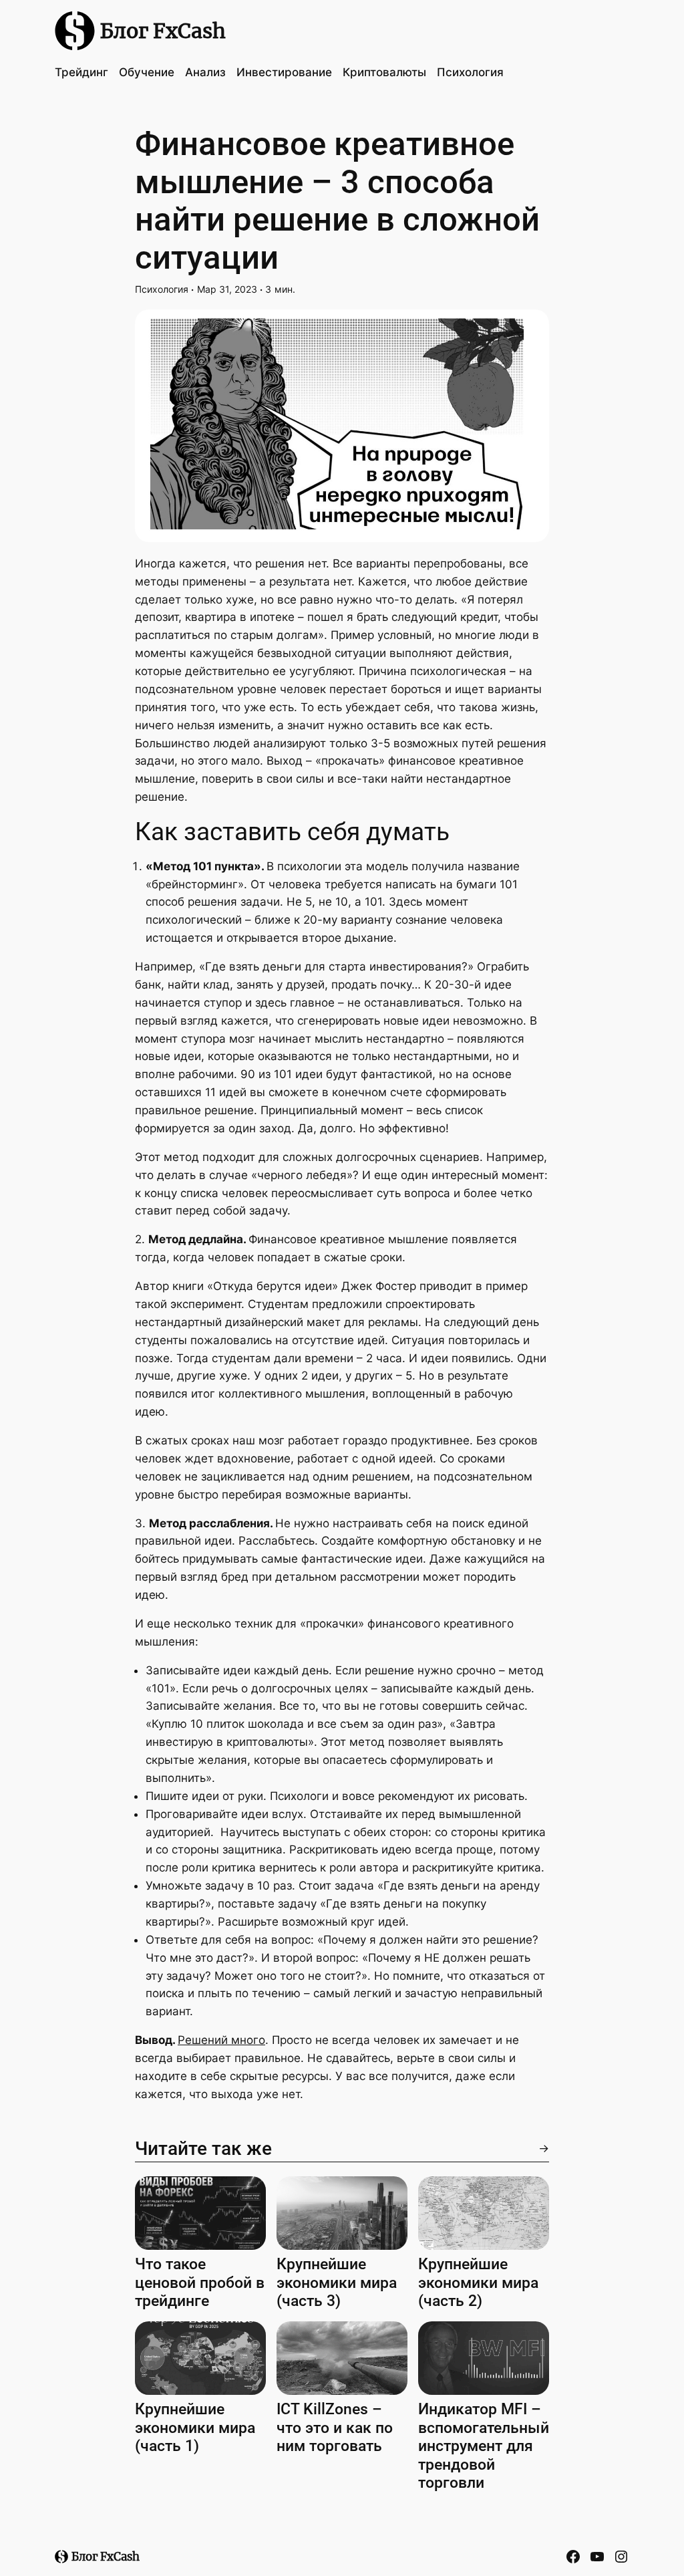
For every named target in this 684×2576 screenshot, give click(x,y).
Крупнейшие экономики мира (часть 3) (337, 2283)
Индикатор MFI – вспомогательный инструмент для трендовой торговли (484, 2446)
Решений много (221, 2040)
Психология (162, 289)
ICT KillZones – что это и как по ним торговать (335, 2428)
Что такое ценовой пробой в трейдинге (200, 2283)
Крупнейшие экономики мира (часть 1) (195, 2428)
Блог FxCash (163, 31)
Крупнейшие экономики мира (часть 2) (478, 2283)
